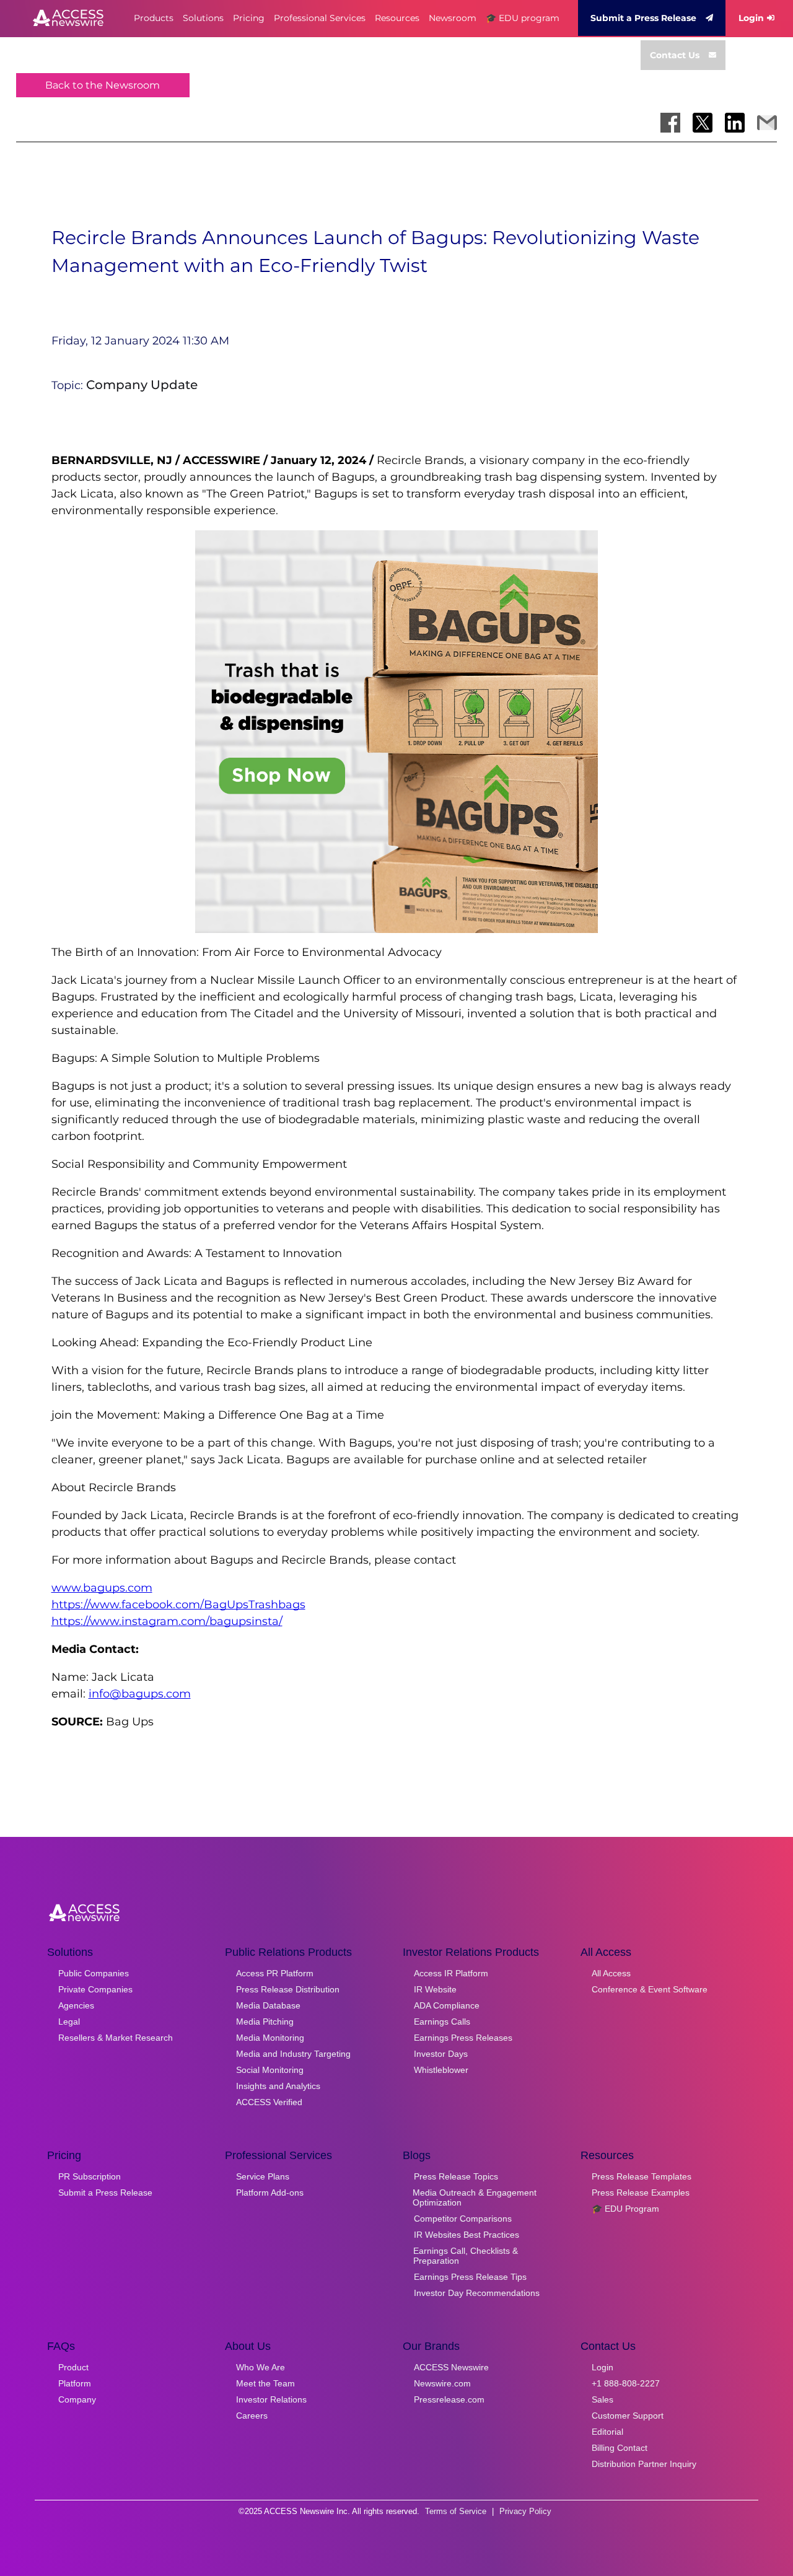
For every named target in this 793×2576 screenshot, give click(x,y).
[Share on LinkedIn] (735, 123)
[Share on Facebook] (670, 123)
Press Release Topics (456, 2176)
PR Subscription (90, 2176)
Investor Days (441, 2054)
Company (77, 2399)
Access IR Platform (451, 1973)
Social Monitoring (270, 2070)
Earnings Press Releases (463, 2038)
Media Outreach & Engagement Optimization (475, 2197)
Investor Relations (271, 2399)
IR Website (435, 1989)
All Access (611, 1973)
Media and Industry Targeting (293, 2054)
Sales (602, 2399)
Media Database (268, 2005)
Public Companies (94, 1973)
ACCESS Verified (269, 2102)
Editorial (607, 2432)
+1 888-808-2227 (626, 2383)
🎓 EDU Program (625, 2209)
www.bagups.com (102, 1588)
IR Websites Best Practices (467, 2235)
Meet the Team (265, 2383)
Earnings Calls (442, 2022)
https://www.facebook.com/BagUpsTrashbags (178, 1605)
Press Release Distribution (288, 1989)
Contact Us (675, 55)
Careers (252, 2416)
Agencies (76, 2005)
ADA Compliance (447, 2005)
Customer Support (628, 2416)
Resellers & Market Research (116, 2038)
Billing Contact (620, 2448)
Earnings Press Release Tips (470, 2277)
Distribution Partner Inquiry (644, 2464)
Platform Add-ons (270, 2193)
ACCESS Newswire (451, 2367)
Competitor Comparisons (463, 2219)
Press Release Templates (642, 2176)
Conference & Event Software (650, 1989)
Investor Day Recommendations (477, 2293)
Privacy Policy (525, 2511)
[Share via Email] (767, 123)
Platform (75, 2383)
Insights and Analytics (278, 2086)
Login (751, 18)
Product (73, 2367)
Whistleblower (441, 2070)
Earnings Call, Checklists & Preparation (466, 2256)
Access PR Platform (275, 1973)
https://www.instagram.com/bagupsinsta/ (167, 1621)
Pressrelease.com (449, 2399)
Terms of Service (456, 2511)
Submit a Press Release (643, 18)
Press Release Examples (641, 2193)
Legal (69, 2022)
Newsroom (453, 18)
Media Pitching (265, 2022)
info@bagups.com (140, 1694)
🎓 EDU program (523, 18)
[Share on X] (703, 123)
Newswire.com (442, 2383)
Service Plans (263, 2176)
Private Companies (95, 1989)
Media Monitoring (270, 2038)
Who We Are (261, 2367)
